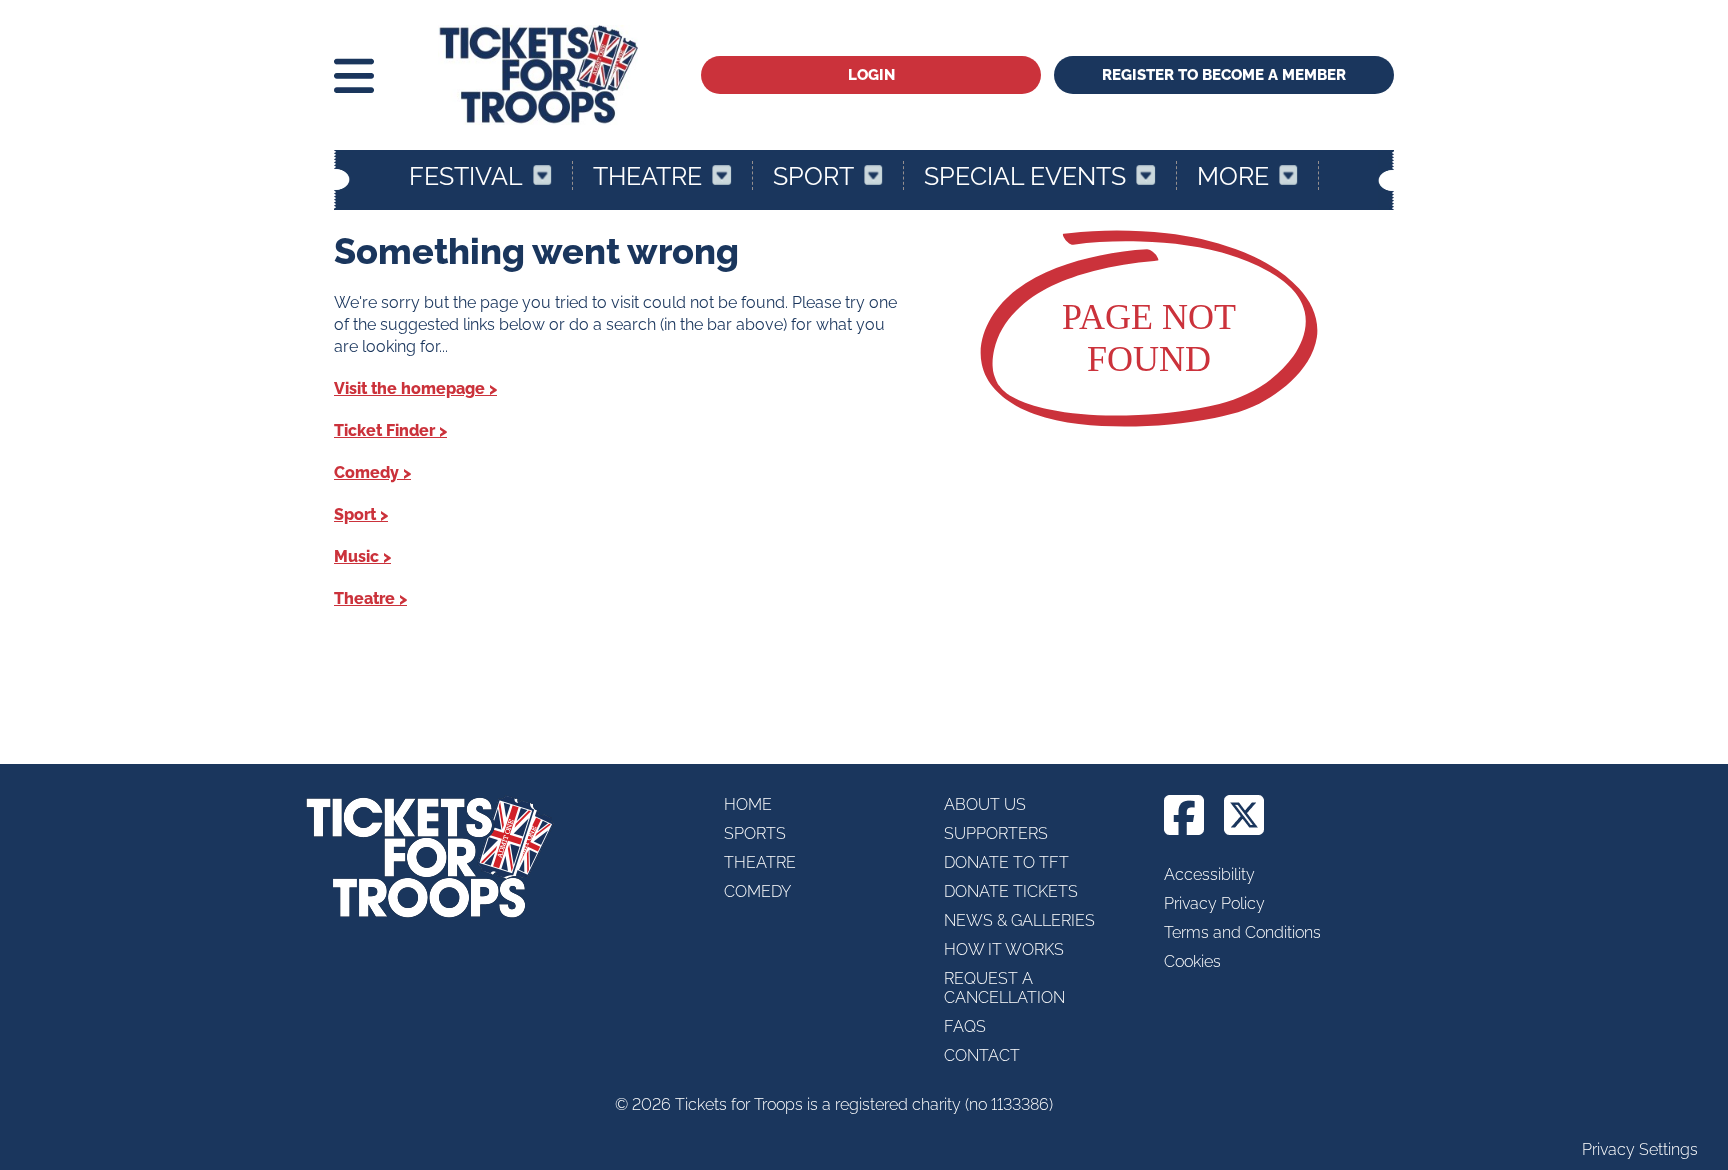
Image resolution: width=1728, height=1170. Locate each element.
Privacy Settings (1640, 1149)
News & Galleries (1019, 920)
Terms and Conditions (1242, 932)
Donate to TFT (1006, 862)
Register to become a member (1224, 75)
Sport (813, 176)
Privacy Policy (1214, 903)
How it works (1004, 949)
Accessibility (1209, 874)
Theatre (647, 176)
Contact (982, 1055)
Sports (755, 833)
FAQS (965, 1026)
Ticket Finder (384, 430)
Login (871, 75)
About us (985, 804)
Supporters (996, 833)
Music (356, 556)
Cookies (1192, 961)
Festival (466, 176)
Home (748, 804)
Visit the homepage (409, 388)
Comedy (366, 472)
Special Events (1025, 176)
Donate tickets (1011, 891)
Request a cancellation (1004, 988)
